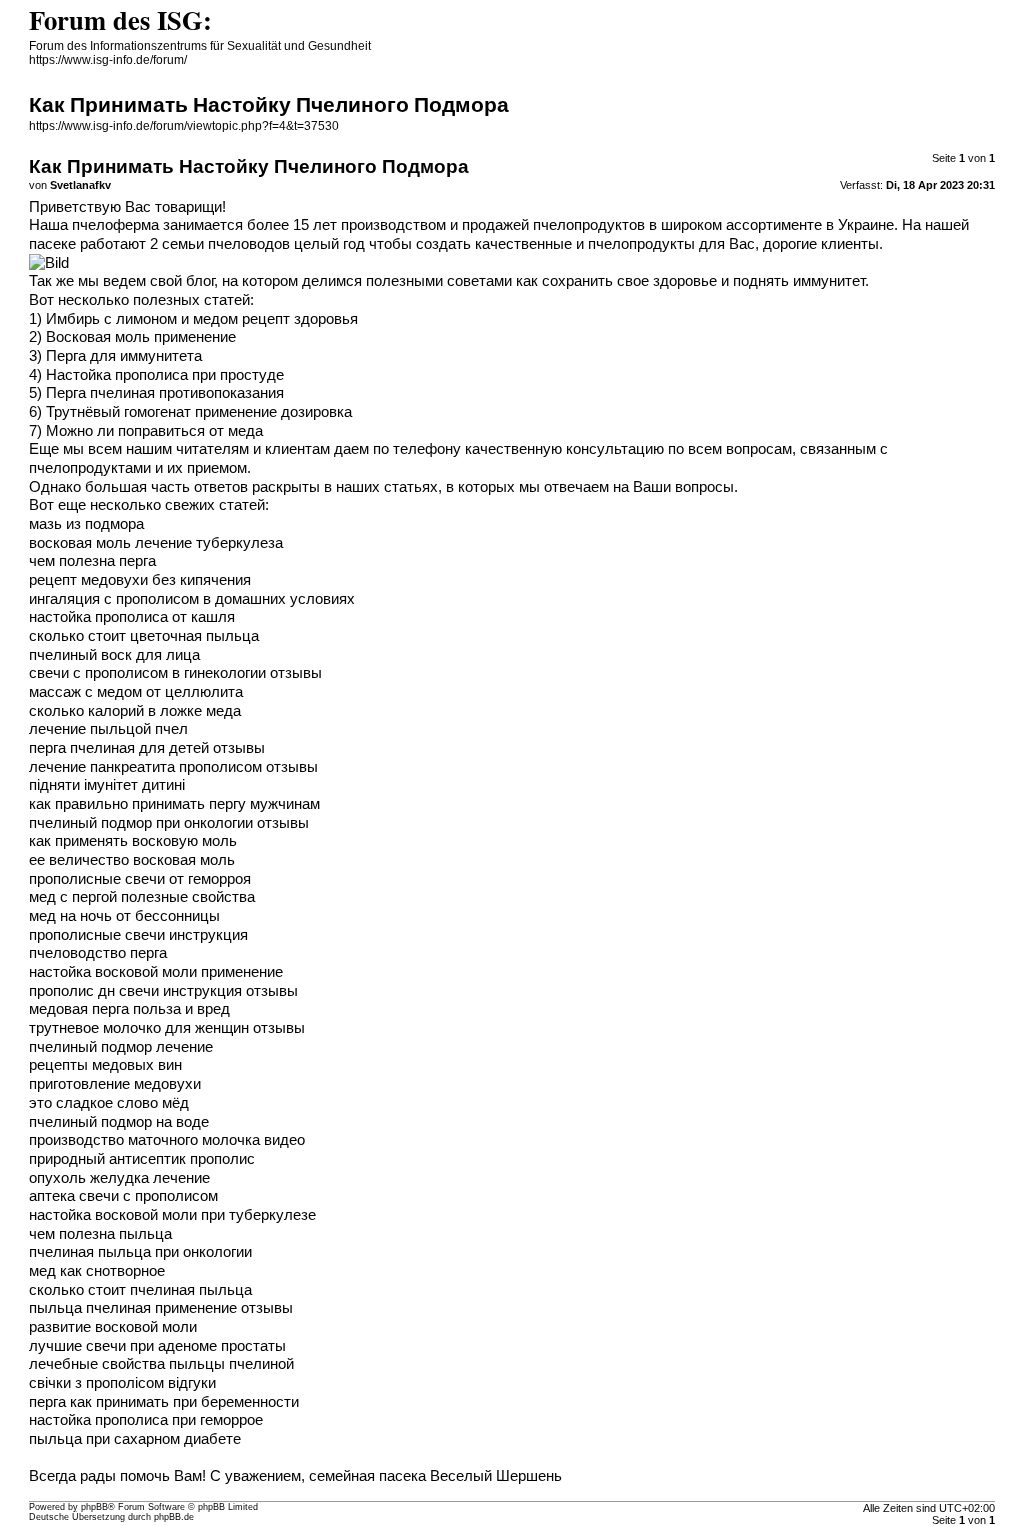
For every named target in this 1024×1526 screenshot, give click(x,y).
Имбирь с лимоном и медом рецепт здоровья (202, 319)
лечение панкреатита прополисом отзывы (173, 767)
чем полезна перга (92, 561)
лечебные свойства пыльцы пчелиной (161, 1364)
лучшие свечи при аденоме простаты (157, 1346)
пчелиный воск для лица (114, 655)
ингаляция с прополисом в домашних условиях (192, 599)
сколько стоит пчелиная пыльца (140, 1290)
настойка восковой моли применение (156, 972)
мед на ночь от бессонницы (124, 916)
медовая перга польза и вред (129, 1009)
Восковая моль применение (141, 337)
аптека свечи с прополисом (123, 1196)
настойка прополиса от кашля (132, 617)
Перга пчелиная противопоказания (165, 393)
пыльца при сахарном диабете (135, 1439)
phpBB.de (174, 1517)
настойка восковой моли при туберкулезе (172, 1215)
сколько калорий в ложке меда (135, 711)
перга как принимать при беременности (164, 1402)
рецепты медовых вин (105, 1065)
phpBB (94, 1507)
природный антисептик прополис (142, 1159)
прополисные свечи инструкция (138, 935)
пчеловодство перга (98, 953)
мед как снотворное (97, 1271)
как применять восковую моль (133, 841)
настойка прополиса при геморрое (146, 1420)
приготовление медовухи (115, 1084)
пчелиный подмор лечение (121, 1047)
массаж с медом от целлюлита (136, 692)
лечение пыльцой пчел (108, 729)
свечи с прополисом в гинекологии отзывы (175, 673)
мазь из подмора (86, 524)
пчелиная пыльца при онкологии (140, 1252)
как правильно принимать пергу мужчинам (174, 804)
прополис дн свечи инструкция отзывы (163, 991)
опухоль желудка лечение (119, 1178)
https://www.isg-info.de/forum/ (108, 60)
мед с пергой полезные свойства (142, 897)
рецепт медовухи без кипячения (140, 580)
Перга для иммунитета (124, 356)
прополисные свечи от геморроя (140, 879)
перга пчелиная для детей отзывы (147, 748)
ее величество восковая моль (132, 860)
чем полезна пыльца (100, 1234)
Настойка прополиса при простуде (165, 375)
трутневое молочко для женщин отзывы (167, 1028)
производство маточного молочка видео (167, 1140)
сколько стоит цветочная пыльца (144, 636)
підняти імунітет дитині (107, 785)
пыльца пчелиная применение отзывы (161, 1308)
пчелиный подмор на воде (119, 1122)
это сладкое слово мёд (109, 1103)
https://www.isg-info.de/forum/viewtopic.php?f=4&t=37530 (184, 126)
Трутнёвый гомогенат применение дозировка (199, 412)
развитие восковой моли (113, 1327)
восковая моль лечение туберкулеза (156, 543)
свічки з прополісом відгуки (122, 1383)
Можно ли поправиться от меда (154, 431)
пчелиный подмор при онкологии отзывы (169, 823)
